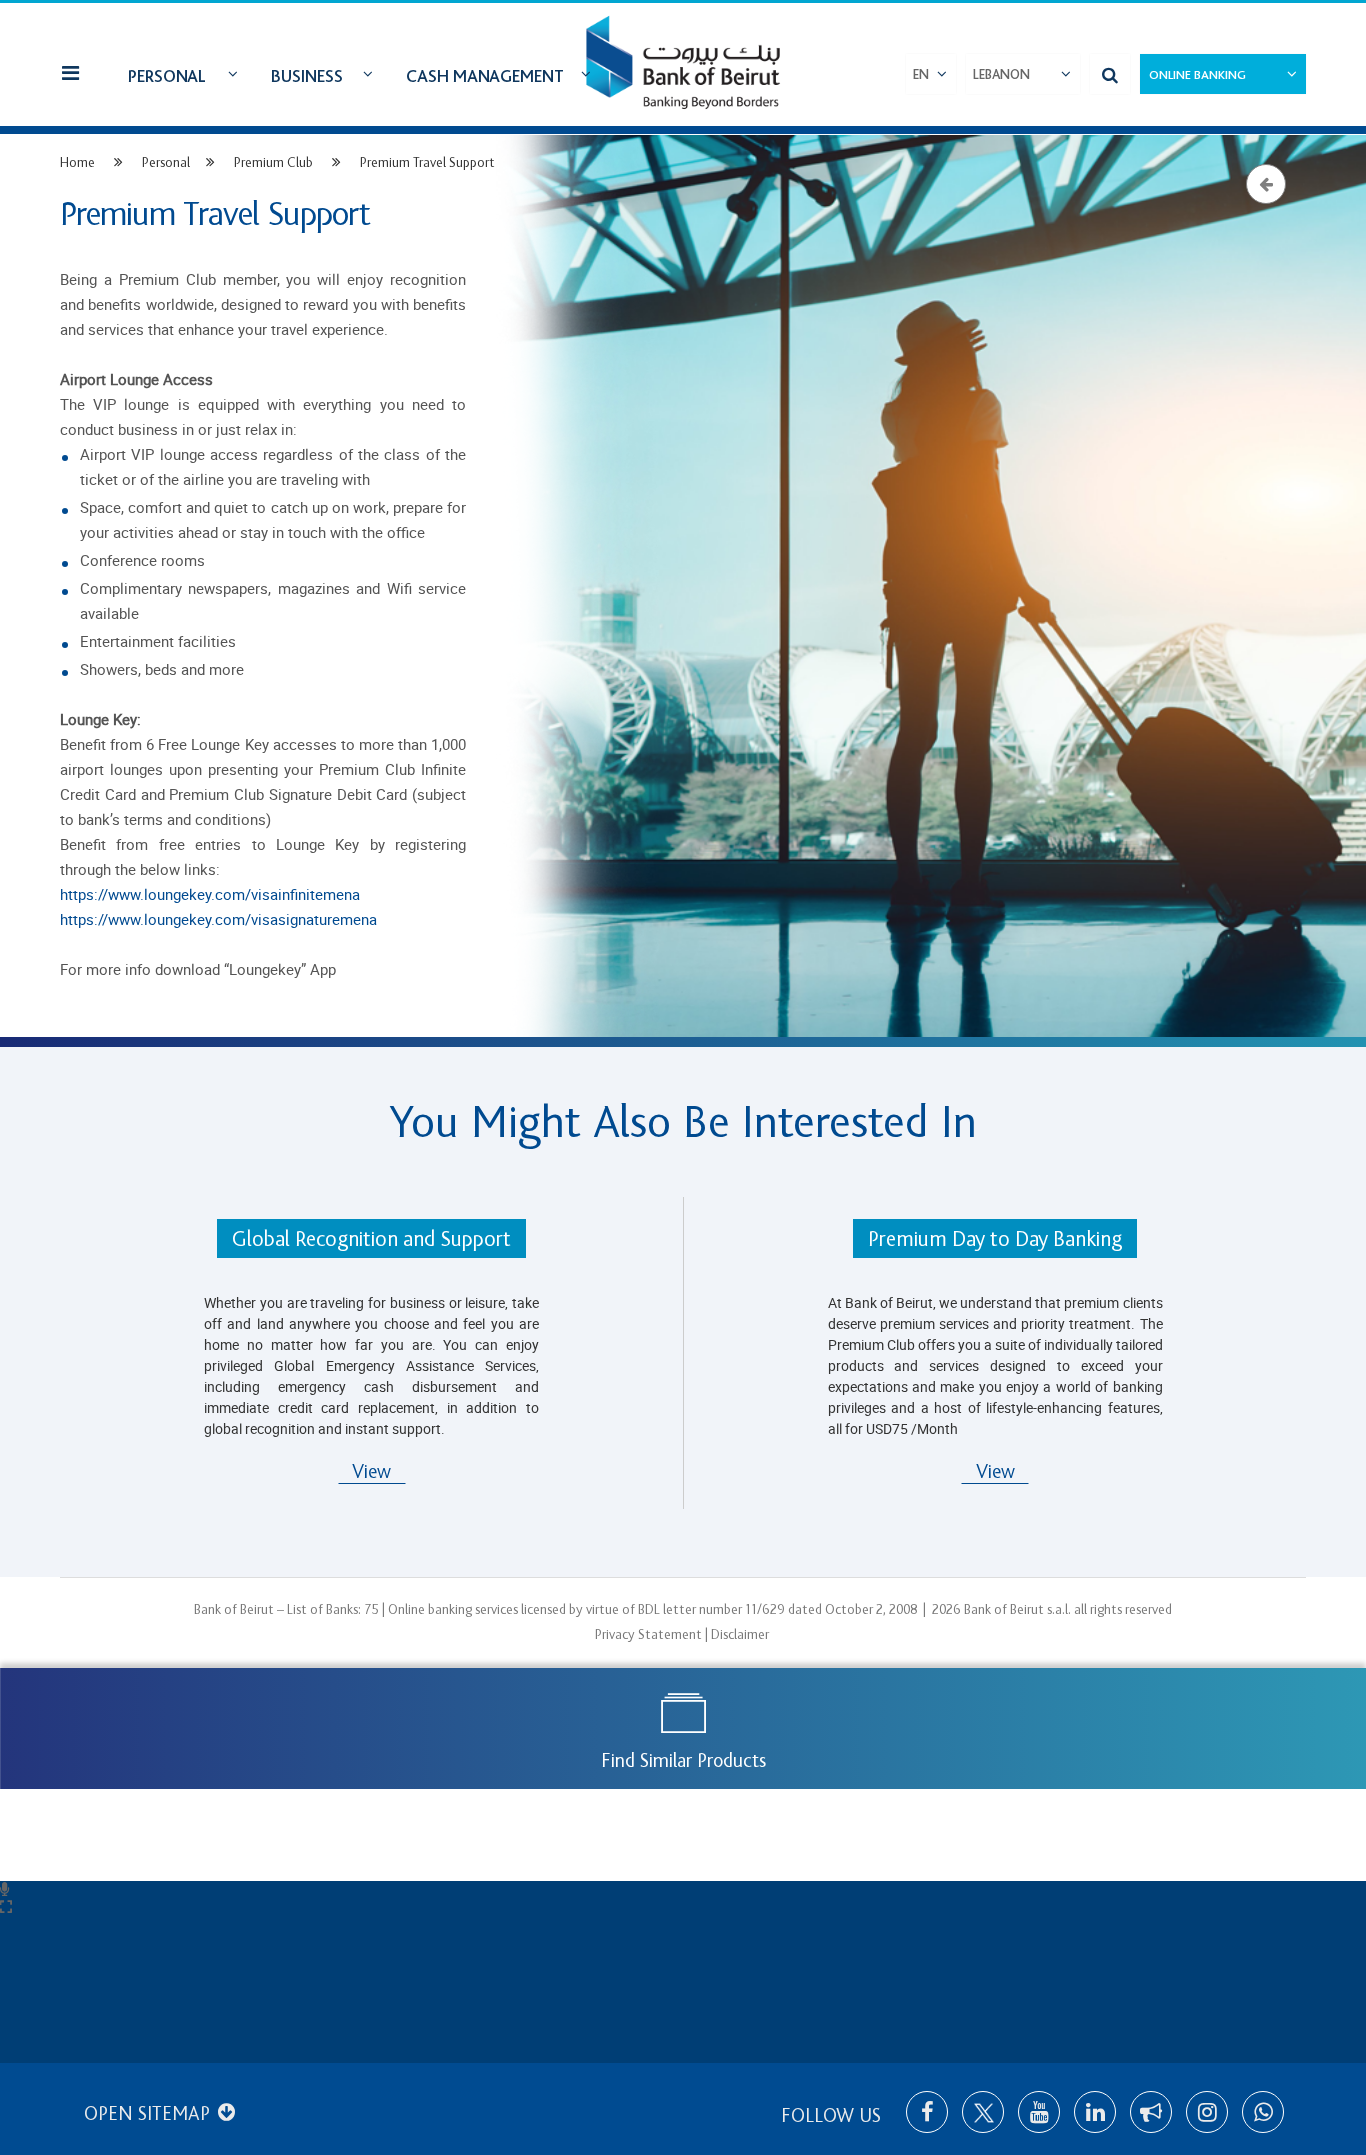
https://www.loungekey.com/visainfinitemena (210, 894)
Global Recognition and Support (371, 1239)
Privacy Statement (648, 1634)
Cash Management (485, 76)
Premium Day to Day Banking (995, 1239)
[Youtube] (1039, 2112)
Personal (167, 76)
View (371, 1472)
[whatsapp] (1263, 2112)
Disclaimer (740, 1634)
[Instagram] (1207, 2112)
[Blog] (1151, 2112)
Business (307, 76)
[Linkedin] (1095, 2112)
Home (77, 162)
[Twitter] (983, 2112)
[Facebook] (927, 2112)
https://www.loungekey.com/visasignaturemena (218, 919)
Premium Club (273, 162)
